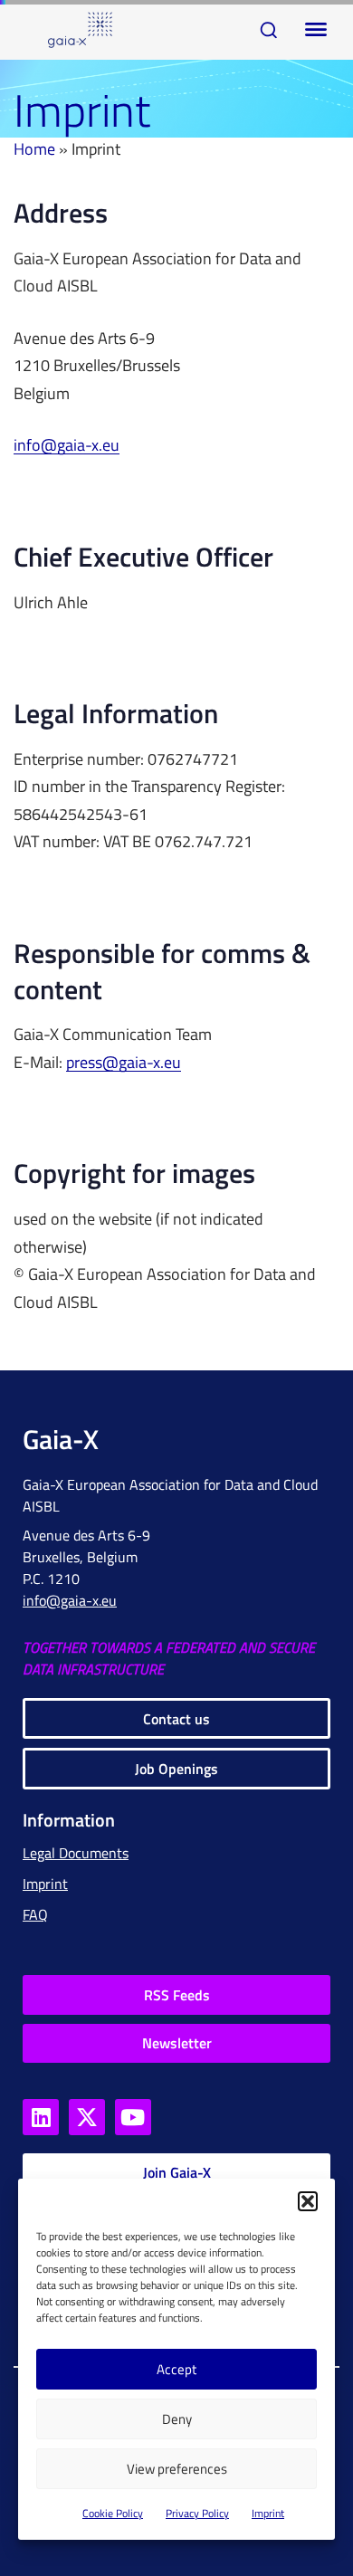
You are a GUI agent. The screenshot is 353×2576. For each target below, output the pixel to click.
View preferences (177, 2469)
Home (34, 149)
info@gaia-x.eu (67, 446)
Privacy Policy (197, 2513)
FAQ (35, 1914)
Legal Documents (76, 1853)
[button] (308, 2201)
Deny (177, 2419)
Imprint (268, 2513)
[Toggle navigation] (312, 30)
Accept (176, 2369)
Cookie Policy (113, 2513)
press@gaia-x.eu (124, 1063)
